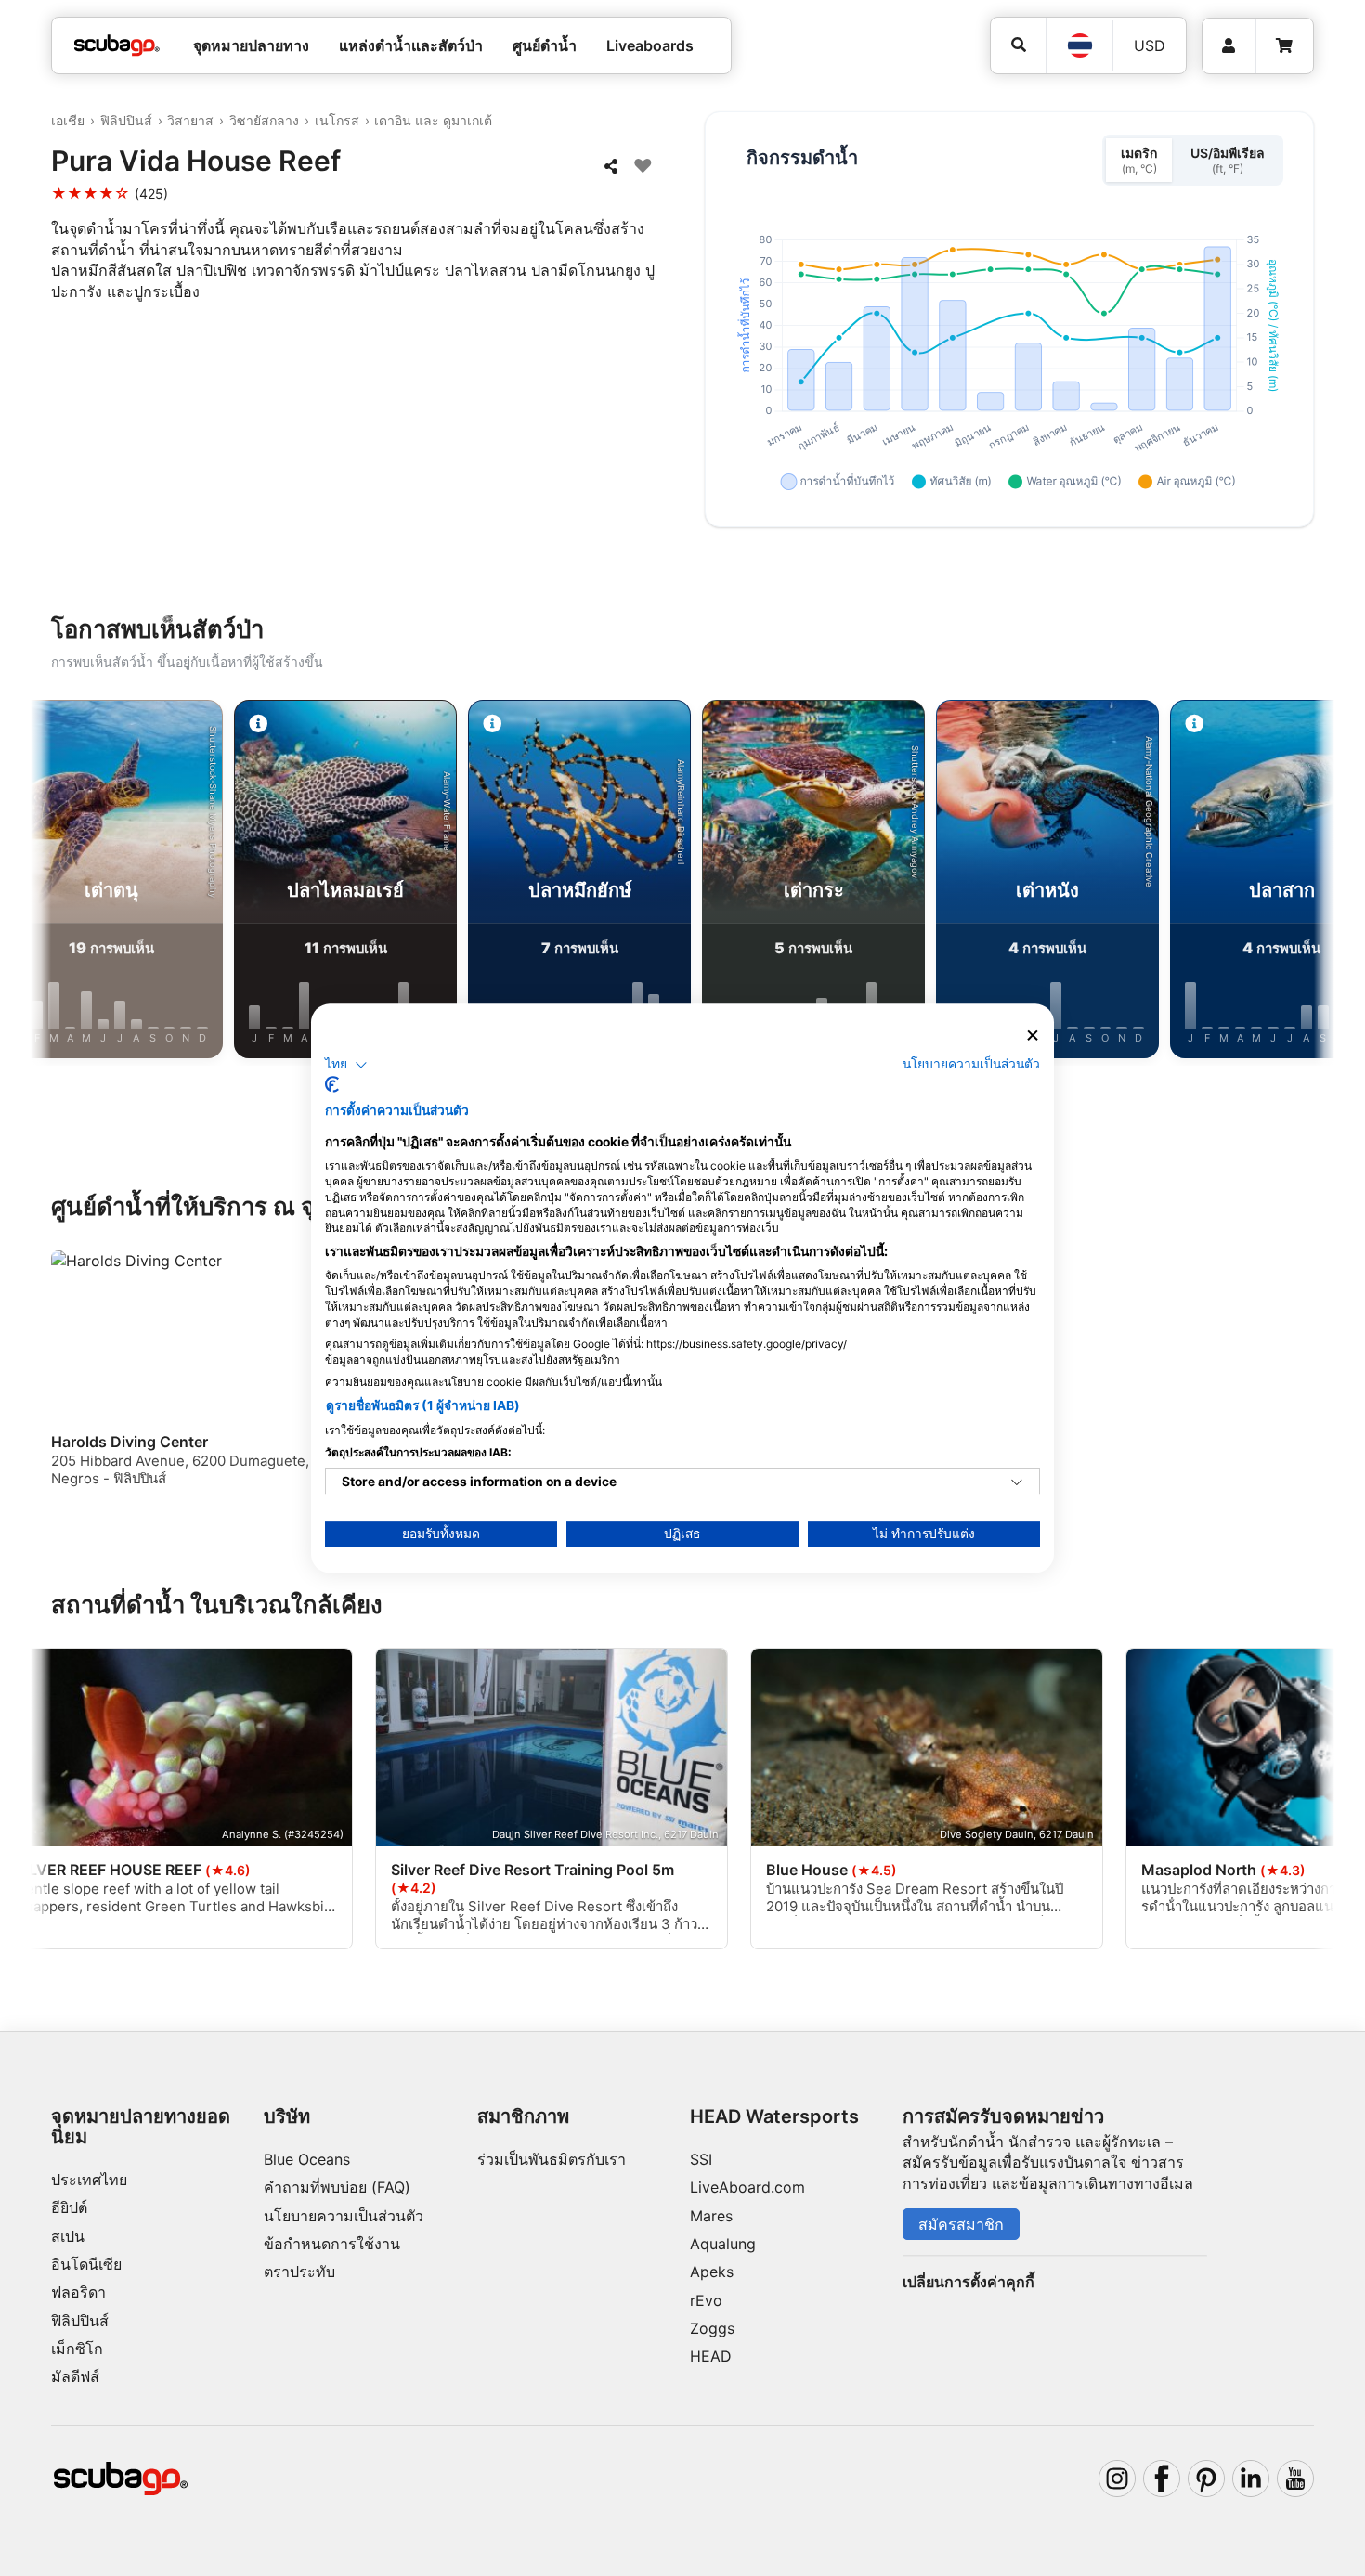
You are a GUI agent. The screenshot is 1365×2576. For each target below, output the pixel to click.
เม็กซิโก (77, 2349)
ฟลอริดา (78, 2292)
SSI (701, 2159)
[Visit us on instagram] (1117, 2479)
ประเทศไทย (89, 2180)
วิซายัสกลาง (264, 120)
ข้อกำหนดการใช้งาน (332, 2244)
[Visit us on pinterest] (1206, 2479)
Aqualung (723, 2244)
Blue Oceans (307, 2159)
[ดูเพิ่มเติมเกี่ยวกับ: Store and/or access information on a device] (1017, 1482)
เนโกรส (337, 120)
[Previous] (59, 883)
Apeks (712, 2272)
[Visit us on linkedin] (1251, 2479)
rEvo (706, 2300)
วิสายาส (190, 120)
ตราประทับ (299, 2272)
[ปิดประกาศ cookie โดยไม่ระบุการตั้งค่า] (1033, 1036)
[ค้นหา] (1018, 45)
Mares (711, 2216)
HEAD (711, 2356)
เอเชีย (68, 120)
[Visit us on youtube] (1295, 2479)
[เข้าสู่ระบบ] (1229, 46)
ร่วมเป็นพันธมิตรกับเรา (552, 2159)
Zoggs (712, 2328)
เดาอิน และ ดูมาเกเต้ (433, 120)
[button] (346, 1065)
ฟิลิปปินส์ (126, 120)
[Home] (117, 45)
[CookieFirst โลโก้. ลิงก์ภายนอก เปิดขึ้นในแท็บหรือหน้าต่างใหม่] (332, 1084)
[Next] (1306, 883)
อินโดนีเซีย (86, 2264)
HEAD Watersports (774, 2116)
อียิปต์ (69, 2207)
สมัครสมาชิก (961, 2224)
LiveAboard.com (747, 2187)
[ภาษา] (1079, 45)
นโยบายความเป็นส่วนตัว (344, 2216)
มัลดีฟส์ (75, 2376)
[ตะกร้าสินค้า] (1284, 46)
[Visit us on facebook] (1162, 2479)
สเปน (68, 2236)
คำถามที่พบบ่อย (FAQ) (337, 2187)
